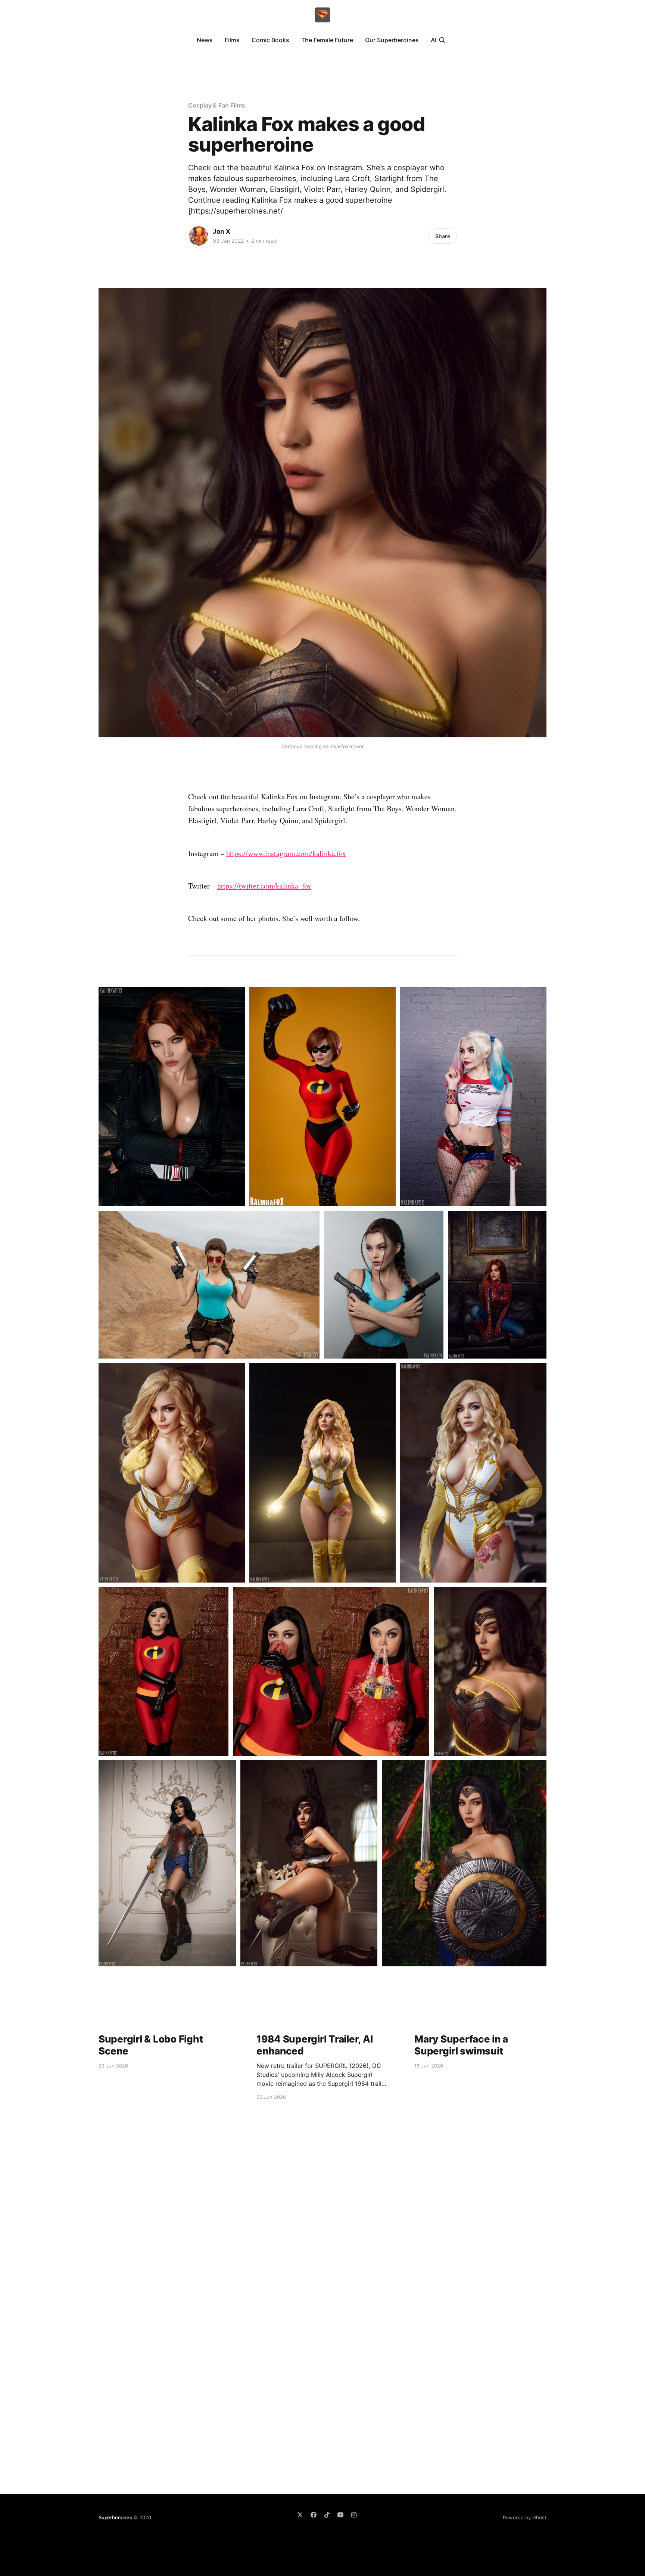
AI (434, 40)
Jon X (222, 231)
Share (443, 236)
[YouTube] (340, 2515)
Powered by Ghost (525, 2517)
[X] (300, 2515)
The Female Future (327, 40)
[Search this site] (442, 40)
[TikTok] (327, 2515)
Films (232, 40)
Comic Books (270, 40)
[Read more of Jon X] (199, 236)
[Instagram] (354, 2515)
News (205, 40)
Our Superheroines (392, 40)
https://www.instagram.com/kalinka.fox (286, 853)
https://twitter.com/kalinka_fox (264, 886)
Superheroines (115, 2517)
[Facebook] (314, 2515)
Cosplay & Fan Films (216, 105)
